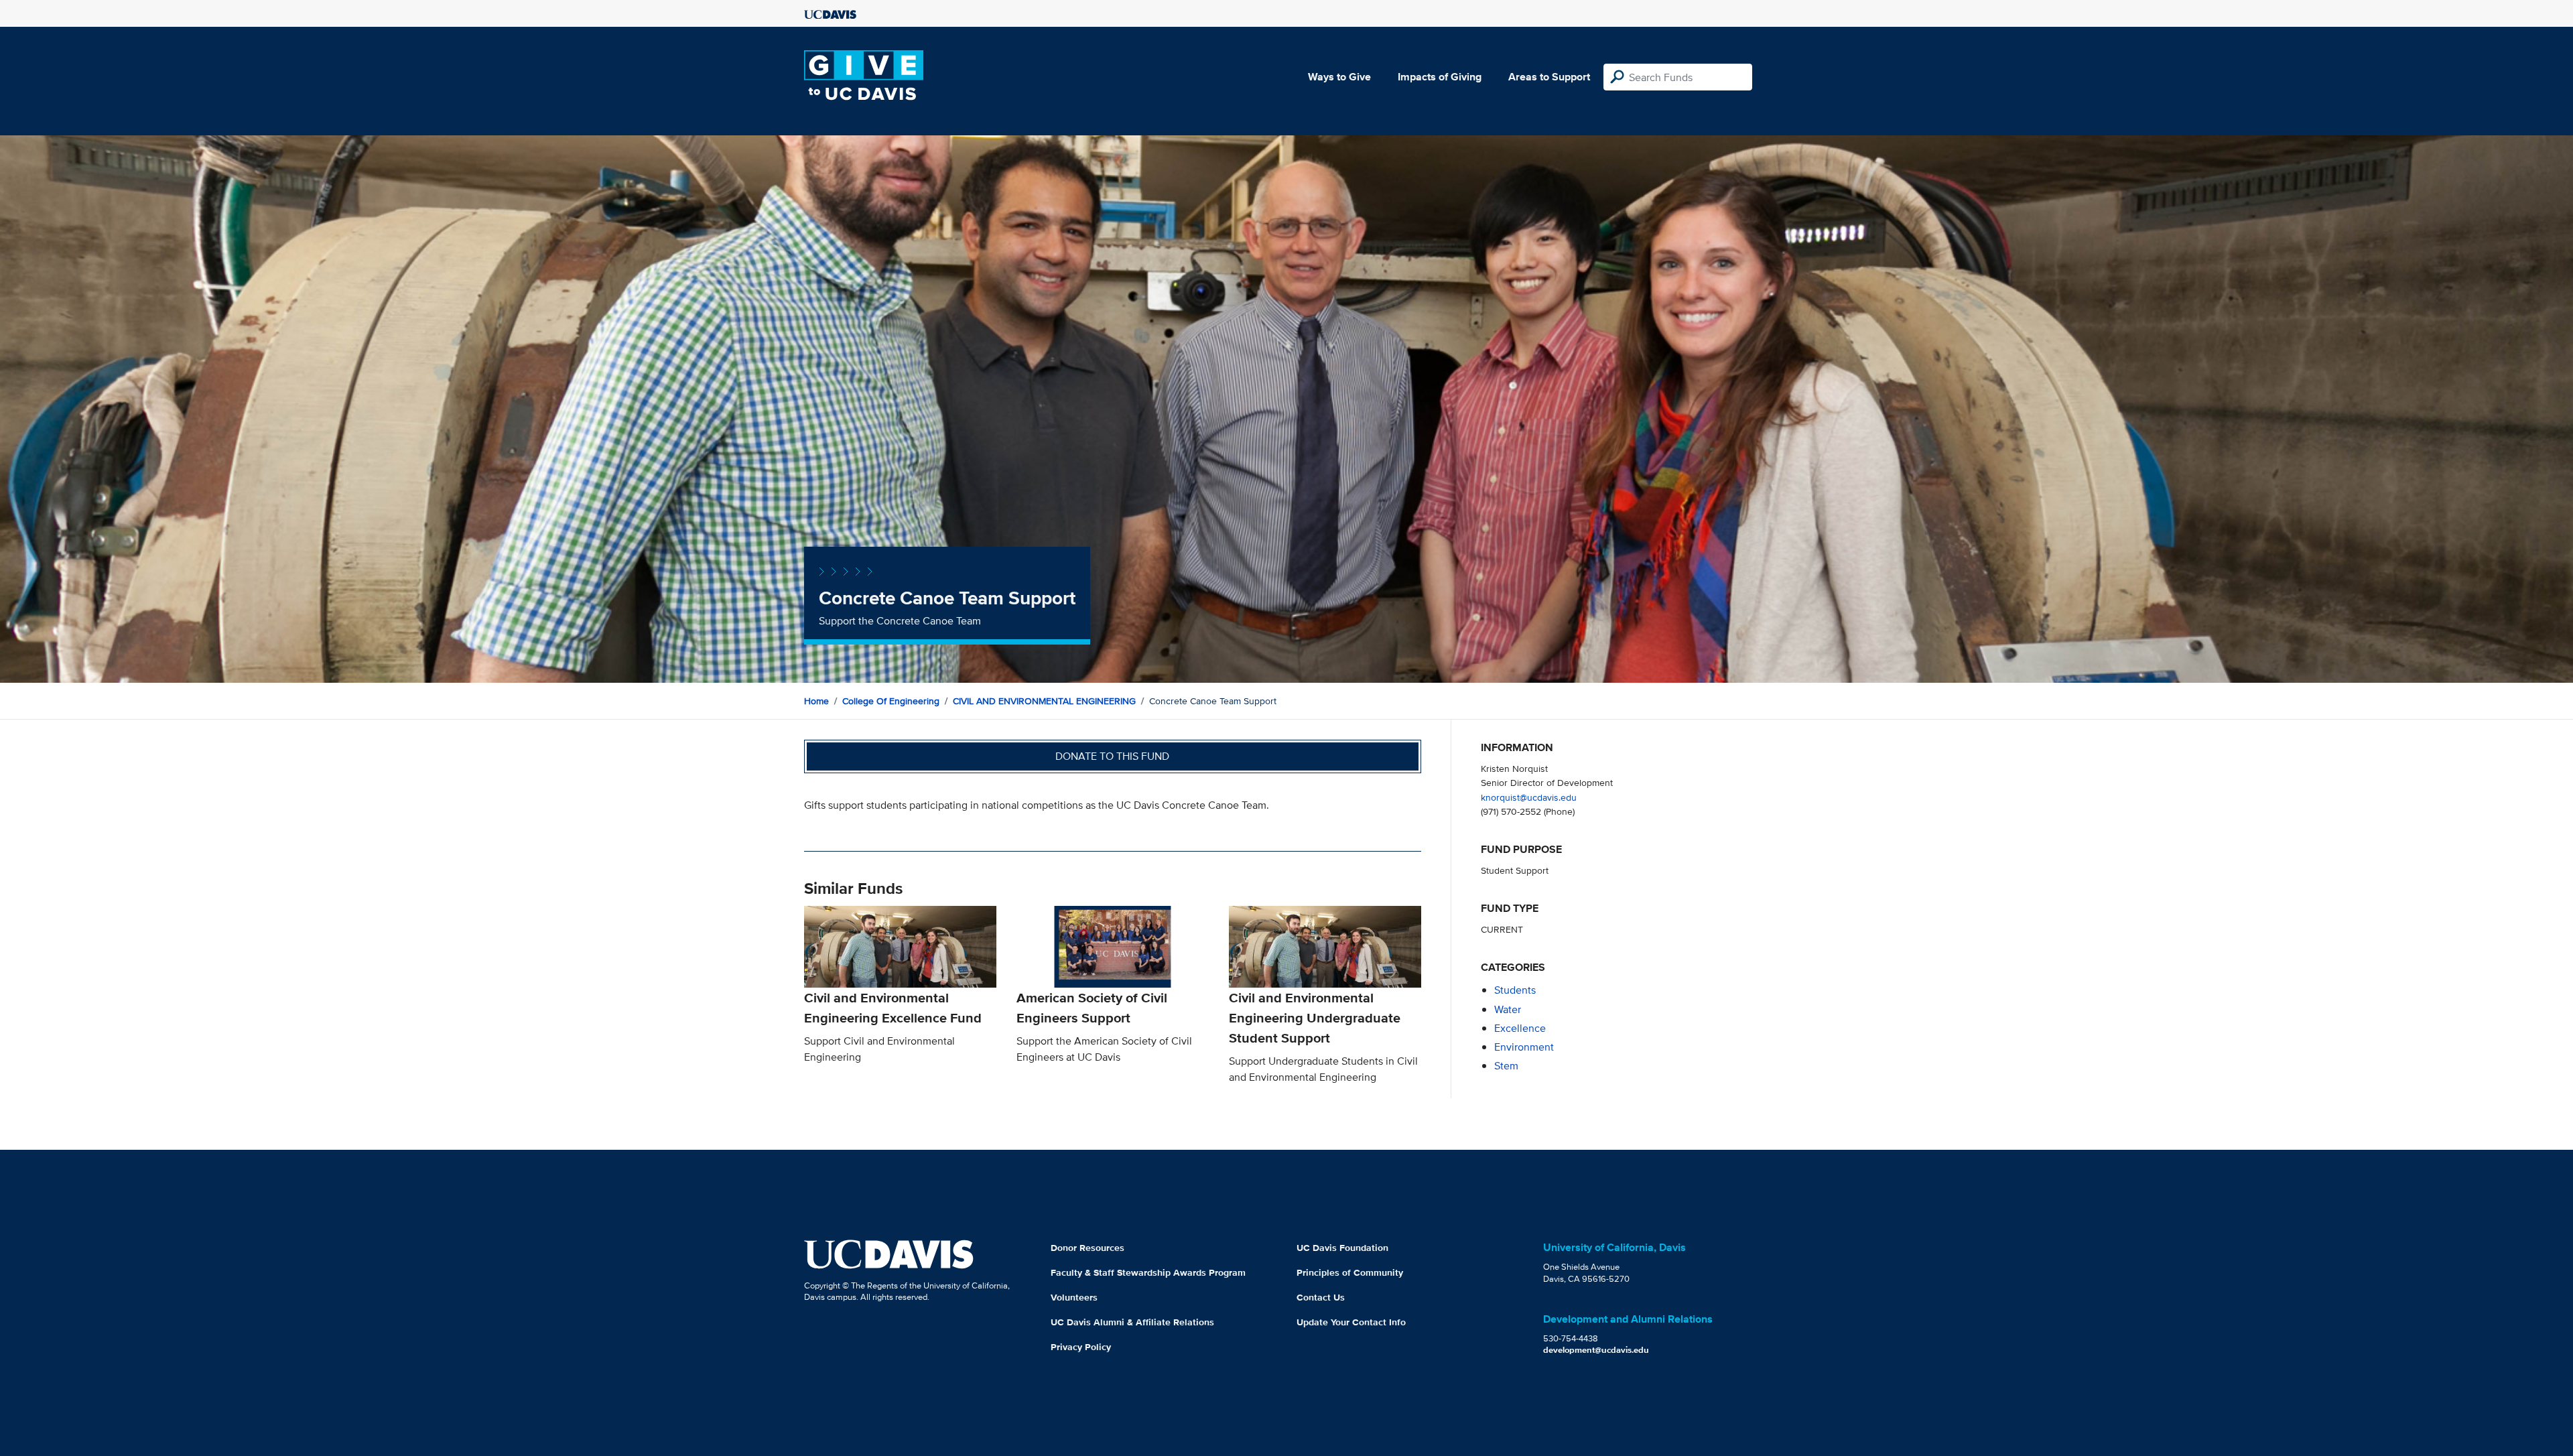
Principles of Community (1350, 1272)
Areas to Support (1549, 77)
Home (816, 701)
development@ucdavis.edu (1596, 1350)
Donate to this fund (1112, 756)
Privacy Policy (1081, 1347)
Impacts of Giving (1440, 77)
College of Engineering (891, 701)
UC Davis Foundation (1342, 1248)
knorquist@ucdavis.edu (1529, 797)
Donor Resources (1087, 1248)
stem (1506, 1066)
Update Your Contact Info (1351, 1322)
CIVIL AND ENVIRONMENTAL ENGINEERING (1044, 701)
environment (1524, 1047)
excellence (1520, 1028)
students (1515, 990)
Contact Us (1321, 1297)
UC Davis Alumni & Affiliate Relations (1132, 1322)
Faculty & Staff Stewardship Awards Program (1148, 1272)
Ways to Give (1339, 77)
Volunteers (1074, 1297)
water (1508, 1009)
